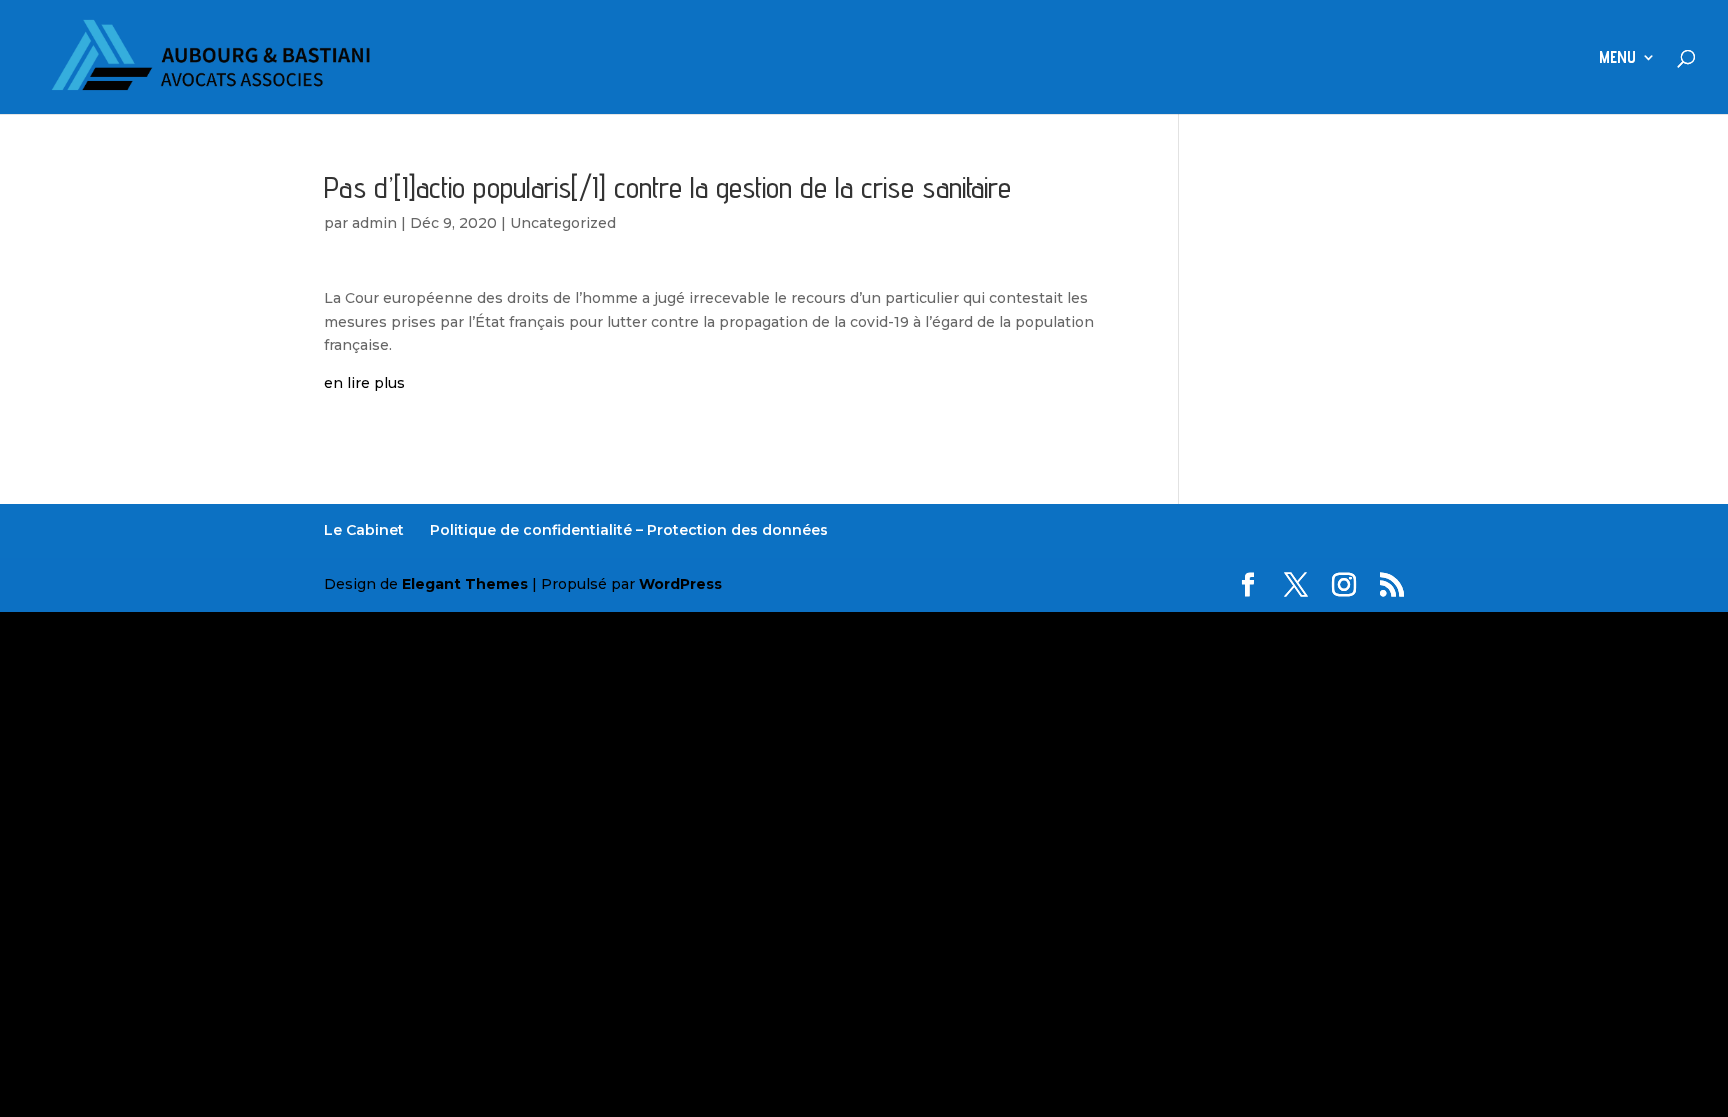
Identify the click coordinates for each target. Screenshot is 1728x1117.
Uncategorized (563, 223)
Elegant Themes (465, 584)
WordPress (680, 584)
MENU (1617, 58)
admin (374, 223)
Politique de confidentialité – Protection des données (629, 530)
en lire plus (364, 383)
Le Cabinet (364, 530)
